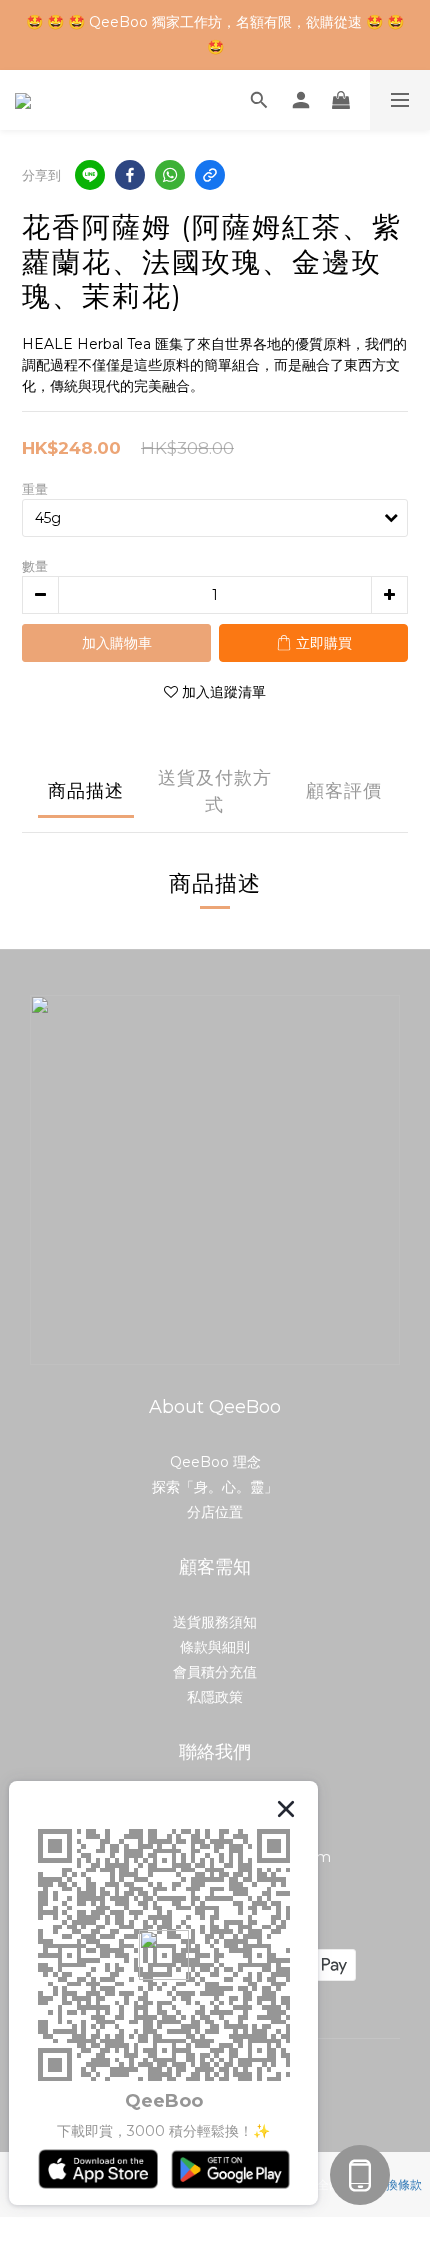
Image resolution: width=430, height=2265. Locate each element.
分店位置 (215, 1512)
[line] (90, 175)
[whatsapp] (170, 175)
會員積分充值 (215, 1672)
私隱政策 (215, 1697)
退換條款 (398, 2184)
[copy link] (210, 175)
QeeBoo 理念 (215, 1462)
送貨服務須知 (215, 1622)
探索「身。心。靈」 (215, 1487)
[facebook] (130, 175)
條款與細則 (215, 1647)
